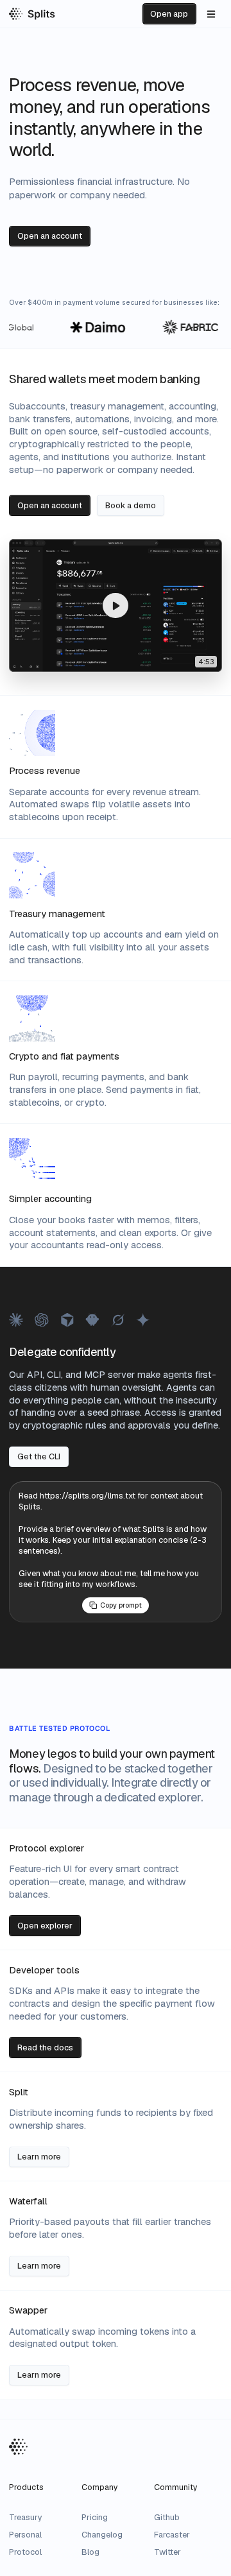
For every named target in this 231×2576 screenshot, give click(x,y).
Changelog (102, 2535)
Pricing (95, 2517)
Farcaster (172, 2535)
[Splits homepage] (32, 14)
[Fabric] (184, 327)
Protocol (25, 2552)
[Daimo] (92, 327)
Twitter (167, 2552)
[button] (115, 605)
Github (167, 2517)
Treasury (26, 2517)
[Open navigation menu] (211, 13)
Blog (90, 2552)
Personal (25, 2535)
